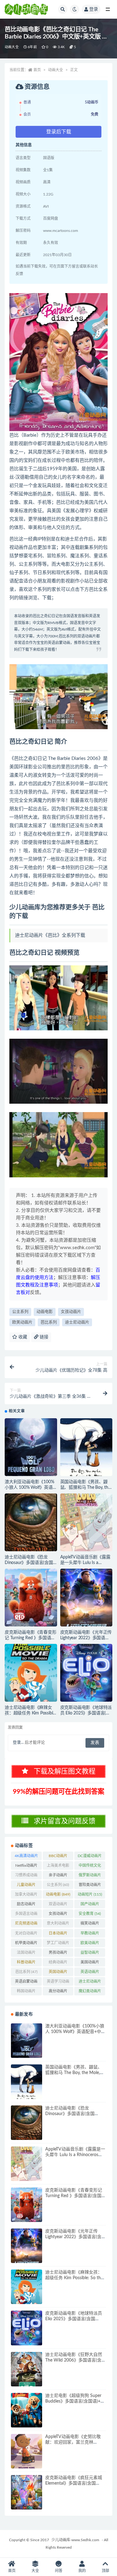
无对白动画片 (26, 1934)
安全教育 (90, 1914)
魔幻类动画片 (90, 1992)
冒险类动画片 (90, 1886)
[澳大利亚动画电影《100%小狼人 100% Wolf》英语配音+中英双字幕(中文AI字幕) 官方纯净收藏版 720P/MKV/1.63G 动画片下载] (31, 1447)
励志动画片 (26, 1905)
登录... (18, 1743)
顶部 (105, 2571)
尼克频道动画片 (26, 1925)
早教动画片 (90, 1934)
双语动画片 (58, 1905)
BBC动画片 (58, 1857)
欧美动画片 (22, 1322)
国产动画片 (90, 1905)
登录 (94, 9)
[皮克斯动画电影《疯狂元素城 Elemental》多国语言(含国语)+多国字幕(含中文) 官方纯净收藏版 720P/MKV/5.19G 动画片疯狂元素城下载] (27, 2492)
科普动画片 (26, 1963)
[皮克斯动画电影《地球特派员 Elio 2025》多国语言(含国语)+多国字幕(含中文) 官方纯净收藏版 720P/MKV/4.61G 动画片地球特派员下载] (86, 1673)
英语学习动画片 (58, 1983)
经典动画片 (58, 1963)
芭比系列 (49, 1322)
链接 (43, 1337)
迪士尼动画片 (77, 1322)
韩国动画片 (26, 1992)
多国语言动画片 (26, 1915)
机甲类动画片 (26, 1944)
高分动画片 (58, 1992)
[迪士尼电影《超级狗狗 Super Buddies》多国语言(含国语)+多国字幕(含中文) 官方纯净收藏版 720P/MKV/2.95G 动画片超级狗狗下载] (27, 2410)
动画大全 (12, 47)
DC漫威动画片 (90, 1857)
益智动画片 (90, 1954)
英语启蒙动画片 (26, 1983)
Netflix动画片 (26, 1867)
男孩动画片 (58, 1954)
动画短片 (90, 1894)
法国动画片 (26, 1954)
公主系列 (20, 1312)
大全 (35, 2571)
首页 (37, 70)
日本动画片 (58, 1934)
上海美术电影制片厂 (58, 1867)
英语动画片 (90, 1973)
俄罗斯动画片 (90, 1876)
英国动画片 (58, 1973)
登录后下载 (59, 132)
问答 (59, 2571)
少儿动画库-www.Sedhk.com (75, 2540)
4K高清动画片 (26, 1857)
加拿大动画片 (26, 1896)
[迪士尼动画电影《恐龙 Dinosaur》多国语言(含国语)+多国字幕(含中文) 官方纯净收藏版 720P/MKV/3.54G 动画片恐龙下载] (31, 1522)
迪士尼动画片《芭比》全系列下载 (50, 935)
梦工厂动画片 (58, 1944)
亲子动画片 (58, 1876)
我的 (82, 2571)
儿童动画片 (26, 1886)
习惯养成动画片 (26, 1876)
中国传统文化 (90, 1867)
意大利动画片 (58, 1925)
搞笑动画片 (90, 1925)
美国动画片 (90, 1963)
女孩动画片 (71, 1312)
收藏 (22, 1337)
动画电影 (45, 1312)
